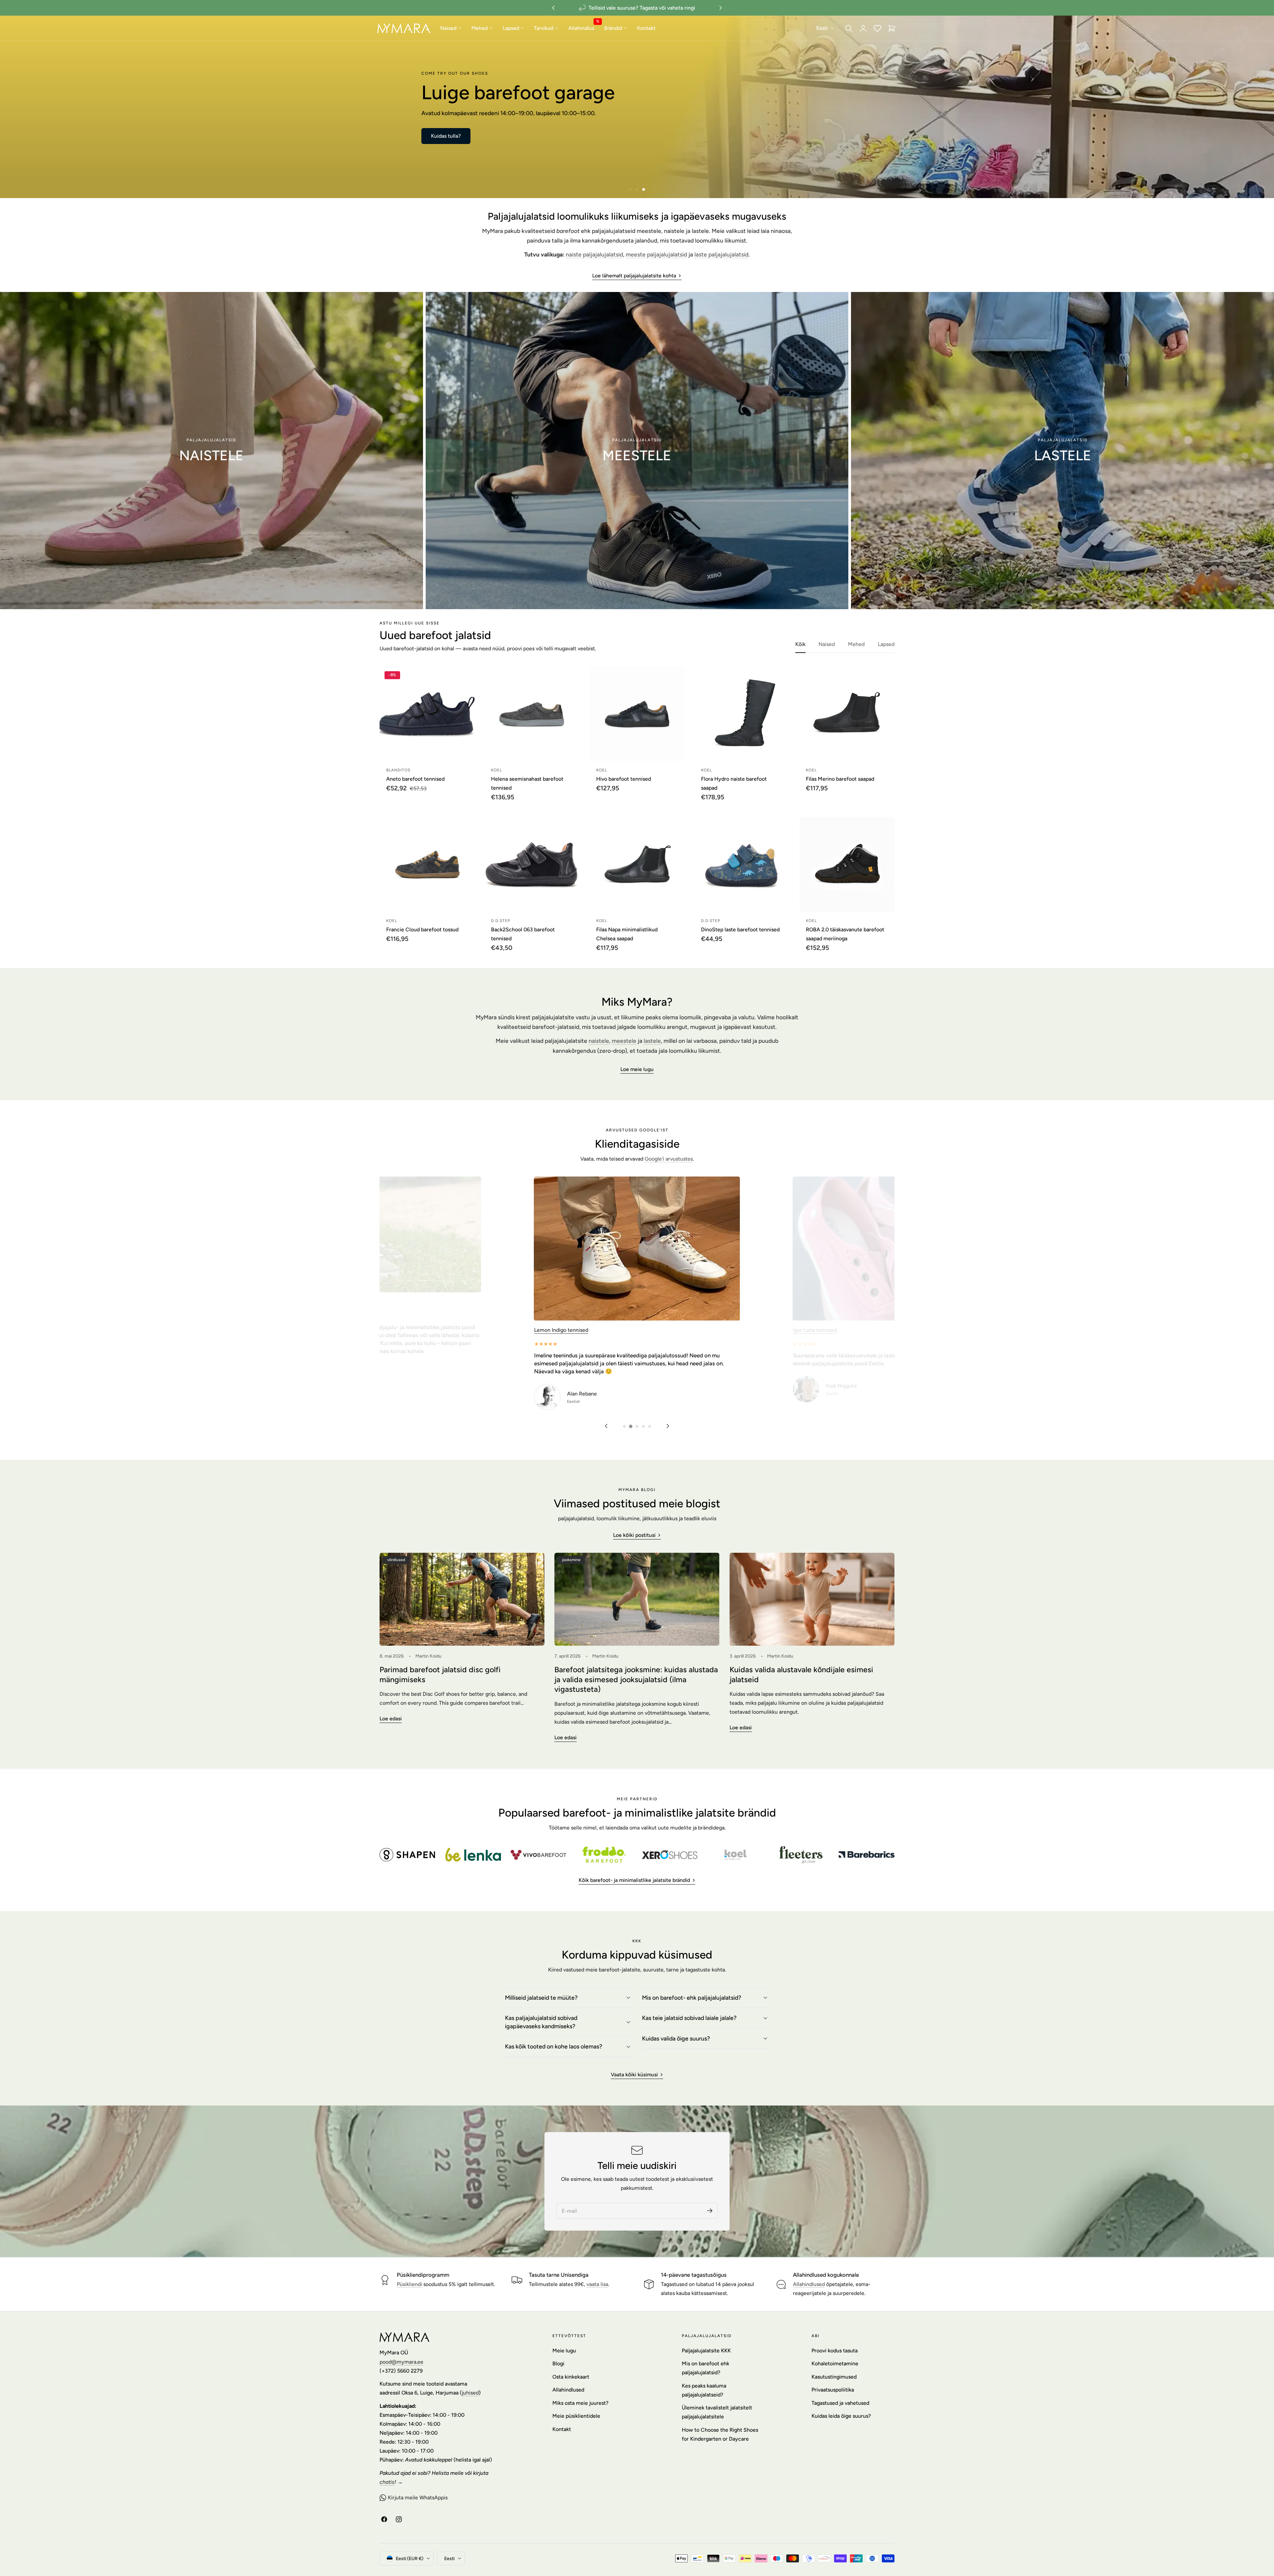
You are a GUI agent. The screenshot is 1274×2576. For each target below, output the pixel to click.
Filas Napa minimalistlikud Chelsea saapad (627, 934)
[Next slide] (721, 8)
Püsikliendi (409, 2284)
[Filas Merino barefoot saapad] (847, 714)
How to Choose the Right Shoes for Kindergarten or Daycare (720, 2434)
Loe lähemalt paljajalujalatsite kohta (634, 276)
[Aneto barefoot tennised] (427, 714)
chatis (387, 2482)
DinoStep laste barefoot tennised (740, 930)
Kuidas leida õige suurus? (841, 2416)
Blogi (558, 2363)
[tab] (630, 189)
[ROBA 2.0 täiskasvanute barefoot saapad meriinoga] (847, 864)
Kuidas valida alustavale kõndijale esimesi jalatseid (801, 1675)
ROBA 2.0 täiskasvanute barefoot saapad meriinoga (845, 934)
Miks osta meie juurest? (580, 2403)
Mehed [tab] (856, 644)
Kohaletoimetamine (835, 2363)
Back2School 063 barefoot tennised (523, 934)
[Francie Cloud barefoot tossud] (427, 864)
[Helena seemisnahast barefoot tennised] (532, 714)
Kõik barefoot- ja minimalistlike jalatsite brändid (634, 1880)
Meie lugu (564, 2351)
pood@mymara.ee (401, 2362)
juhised (470, 2393)
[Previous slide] (606, 1426)
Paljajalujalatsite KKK (706, 2351)
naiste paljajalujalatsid (594, 254)
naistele (599, 1041)
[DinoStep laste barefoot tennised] (742, 864)
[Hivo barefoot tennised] (637, 714)
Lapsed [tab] (886, 644)
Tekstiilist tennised (556, 1181)
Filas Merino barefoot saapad (840, 779)
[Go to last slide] (553, 8)
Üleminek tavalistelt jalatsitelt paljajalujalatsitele (717, 2412)
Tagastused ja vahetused (840, 2403)
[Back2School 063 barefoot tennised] (532, 864)
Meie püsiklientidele (576, 2416)
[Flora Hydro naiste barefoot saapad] (742, 714)
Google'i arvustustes (669, 1159)
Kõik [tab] (800, 644)
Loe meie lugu (637, 1069)
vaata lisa (597, 2284)
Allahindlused (809, 2284)
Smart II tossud (811, 1330)
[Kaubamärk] (407, 1855)
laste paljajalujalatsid (721, 254)
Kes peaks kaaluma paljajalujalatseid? (704, 2390)
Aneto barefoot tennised (415, 779)
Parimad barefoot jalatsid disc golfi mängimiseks (440, 1675)
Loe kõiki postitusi (634, 1535)
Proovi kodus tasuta (835, 2351)
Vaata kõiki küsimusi (634, 2075)
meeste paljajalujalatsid (656, 254)
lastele (652, 1041)
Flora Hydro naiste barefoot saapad (734, 783)
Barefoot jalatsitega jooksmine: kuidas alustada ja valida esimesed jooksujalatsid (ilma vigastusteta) (636, 1679)
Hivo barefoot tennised (624, 779)
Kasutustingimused (834, 2377)
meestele (624, 1041)
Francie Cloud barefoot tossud (422, 930)
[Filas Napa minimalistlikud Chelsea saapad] (637, 864)
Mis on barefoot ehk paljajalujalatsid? (706, 2368)
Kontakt (562, 2429)
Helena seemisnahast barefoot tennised (527, 783)
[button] (849, 28)
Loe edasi (391, 1718)
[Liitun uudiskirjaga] (710, 2211)
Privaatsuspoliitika (833, 2390)
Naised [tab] (827, 644)
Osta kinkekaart (571, 2377)
